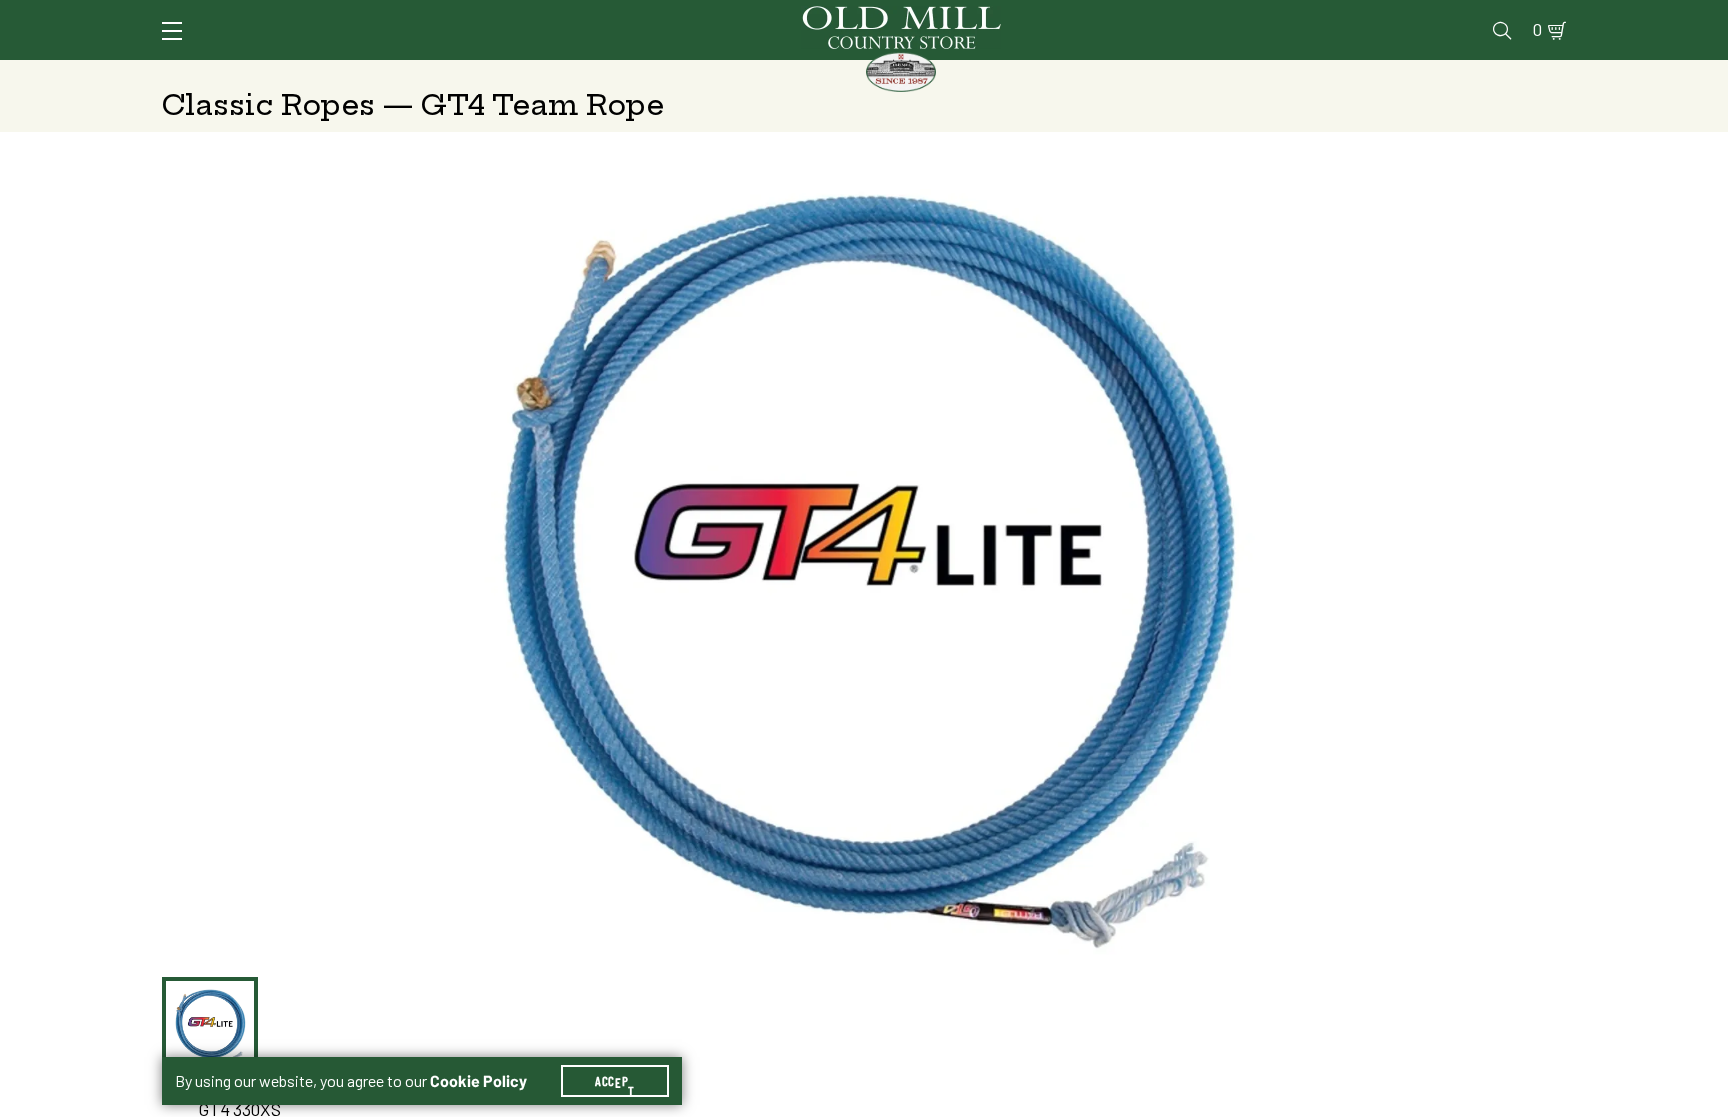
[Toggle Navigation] (172, 31)
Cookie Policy (478, 1081)
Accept (615, 1081)
